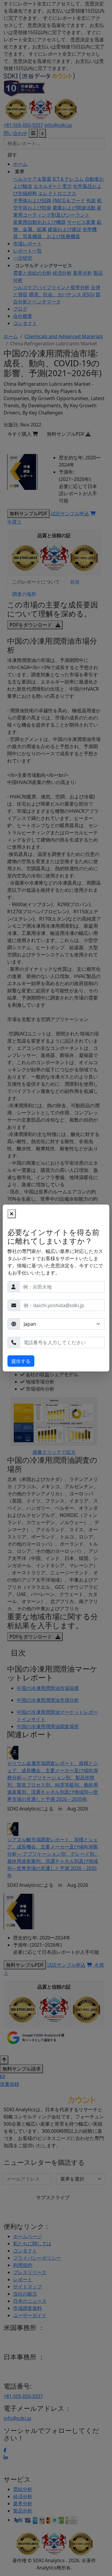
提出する (21, 1361)
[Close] (12, 1214)
